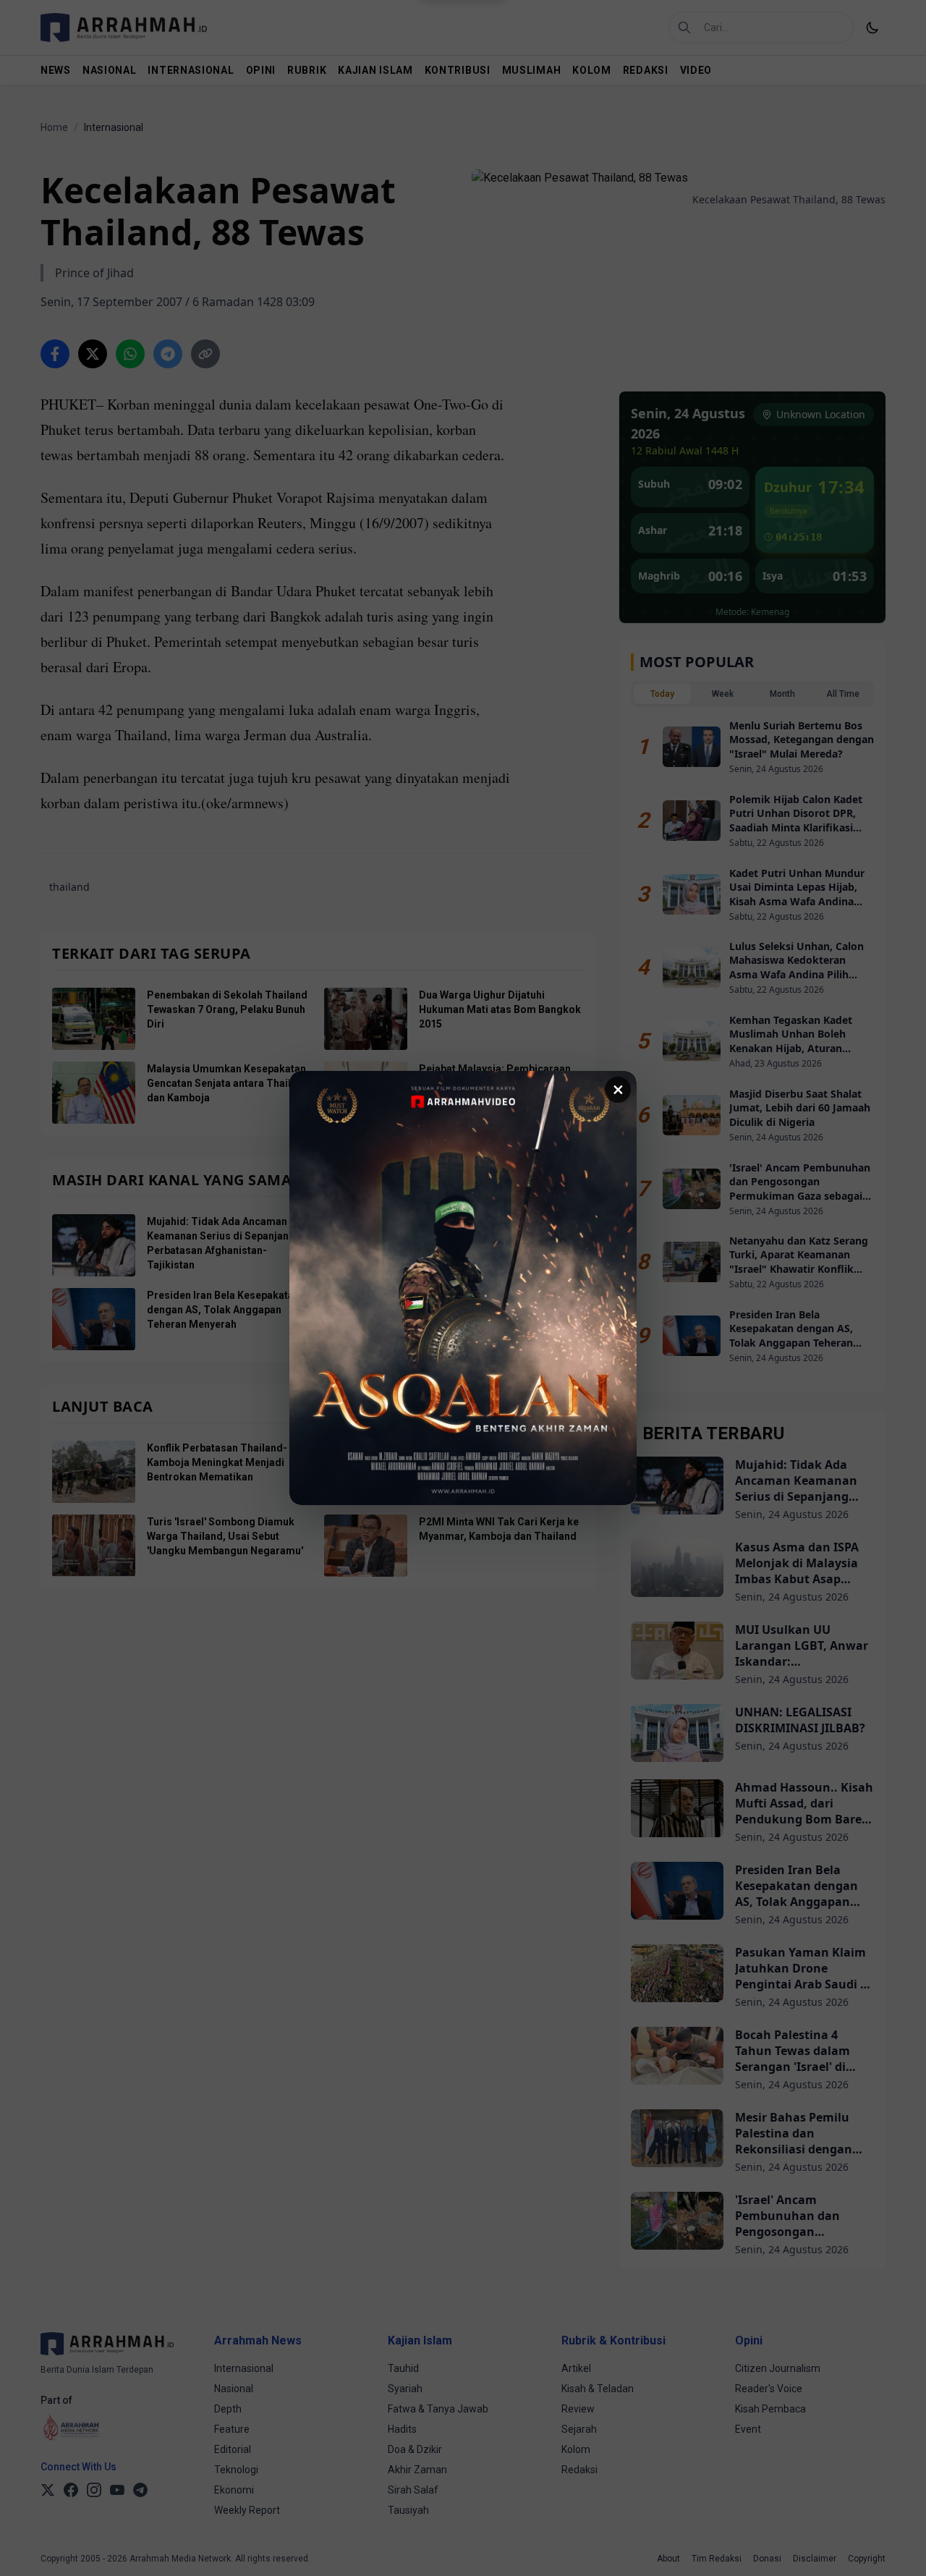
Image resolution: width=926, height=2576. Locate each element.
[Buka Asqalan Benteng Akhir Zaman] (463, 1288)
